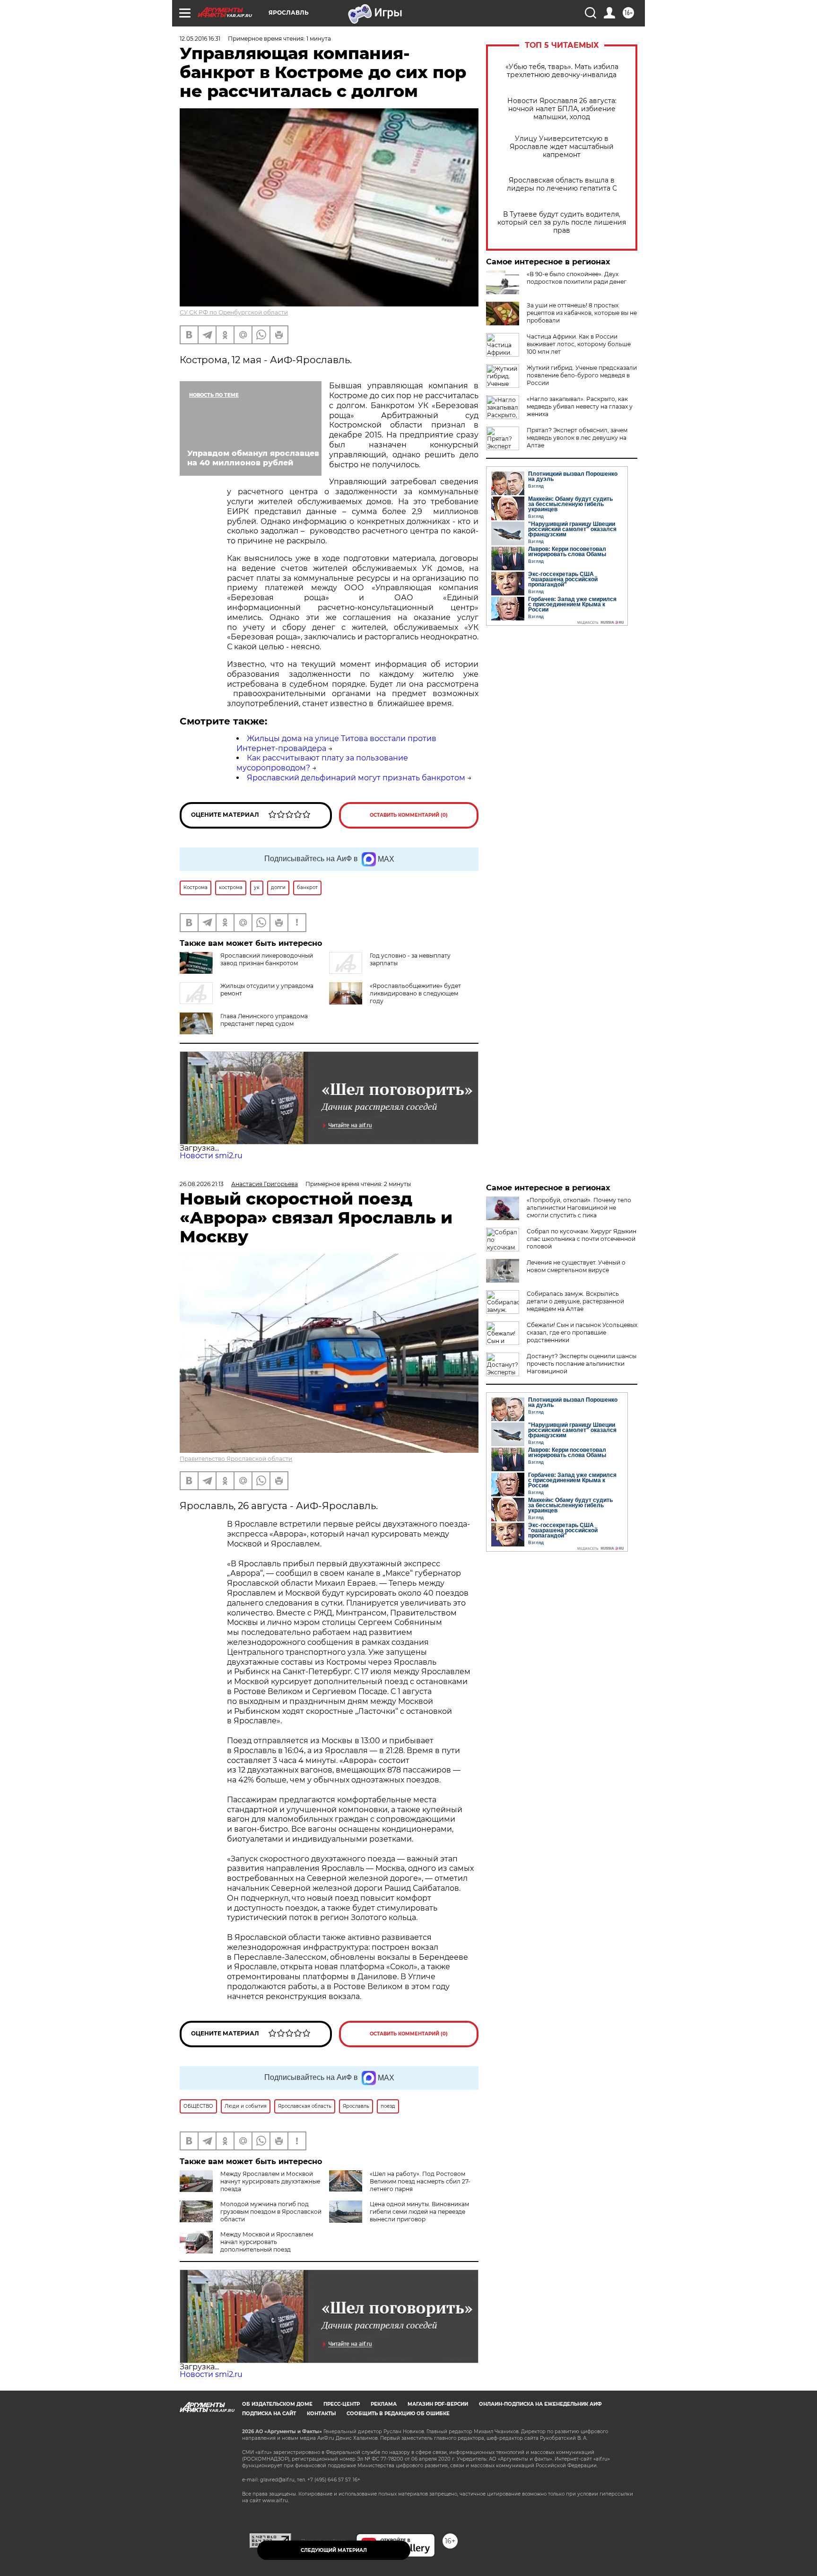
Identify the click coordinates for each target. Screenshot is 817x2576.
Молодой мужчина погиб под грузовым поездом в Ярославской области (271, 2212)
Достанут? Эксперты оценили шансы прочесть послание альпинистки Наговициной (582, 1364)
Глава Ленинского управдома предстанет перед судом (264, 1020)
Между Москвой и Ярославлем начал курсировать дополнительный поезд (267, 2242)
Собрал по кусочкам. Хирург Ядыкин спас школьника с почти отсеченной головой (582, 1239)
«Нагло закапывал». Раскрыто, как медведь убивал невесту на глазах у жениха (580, 406)
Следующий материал (334, 2550)
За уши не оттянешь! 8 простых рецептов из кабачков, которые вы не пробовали (582, 313)
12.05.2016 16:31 (200, 39)
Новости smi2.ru (211, 1156)
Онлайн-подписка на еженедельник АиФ (540, 2404)
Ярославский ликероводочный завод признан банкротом (267, 959)
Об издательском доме (277, 2404)
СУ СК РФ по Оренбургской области (234, 312)
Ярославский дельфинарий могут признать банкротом (356, 778)
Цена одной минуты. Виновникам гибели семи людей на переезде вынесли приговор (419, 2212)
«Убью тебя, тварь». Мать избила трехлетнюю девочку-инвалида (562, 71)
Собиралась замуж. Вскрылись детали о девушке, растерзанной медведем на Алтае (575, 1301)
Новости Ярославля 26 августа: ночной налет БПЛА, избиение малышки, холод (562, 109)
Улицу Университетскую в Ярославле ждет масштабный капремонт (562, 147)
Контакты (321, 2414)
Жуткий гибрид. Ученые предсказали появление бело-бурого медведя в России (582, 375)
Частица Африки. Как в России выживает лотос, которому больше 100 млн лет (579, 344)
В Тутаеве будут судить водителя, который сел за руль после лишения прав (562, 223)
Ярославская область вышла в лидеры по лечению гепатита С (562, 184)
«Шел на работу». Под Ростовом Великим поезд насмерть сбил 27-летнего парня (420, 2181)
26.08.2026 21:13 (202, 1184)
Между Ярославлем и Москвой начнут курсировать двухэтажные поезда (270, 2181)
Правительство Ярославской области (236, 1459)
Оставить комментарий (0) (409, 815)
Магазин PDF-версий (438, 2404)
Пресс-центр (342, 2404)
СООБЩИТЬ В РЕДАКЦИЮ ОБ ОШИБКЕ (398, 2414)
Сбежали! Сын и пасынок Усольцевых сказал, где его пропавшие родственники (582, 1332)
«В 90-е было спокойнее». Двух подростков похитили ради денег (577, 278)
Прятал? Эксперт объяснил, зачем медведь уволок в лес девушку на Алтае (577, 438)
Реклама (384, 2404)
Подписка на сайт (269, 2414)
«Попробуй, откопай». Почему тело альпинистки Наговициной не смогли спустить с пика (579, 1208)
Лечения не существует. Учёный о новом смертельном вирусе (576, 1266)
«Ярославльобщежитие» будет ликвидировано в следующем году (415, 993)
